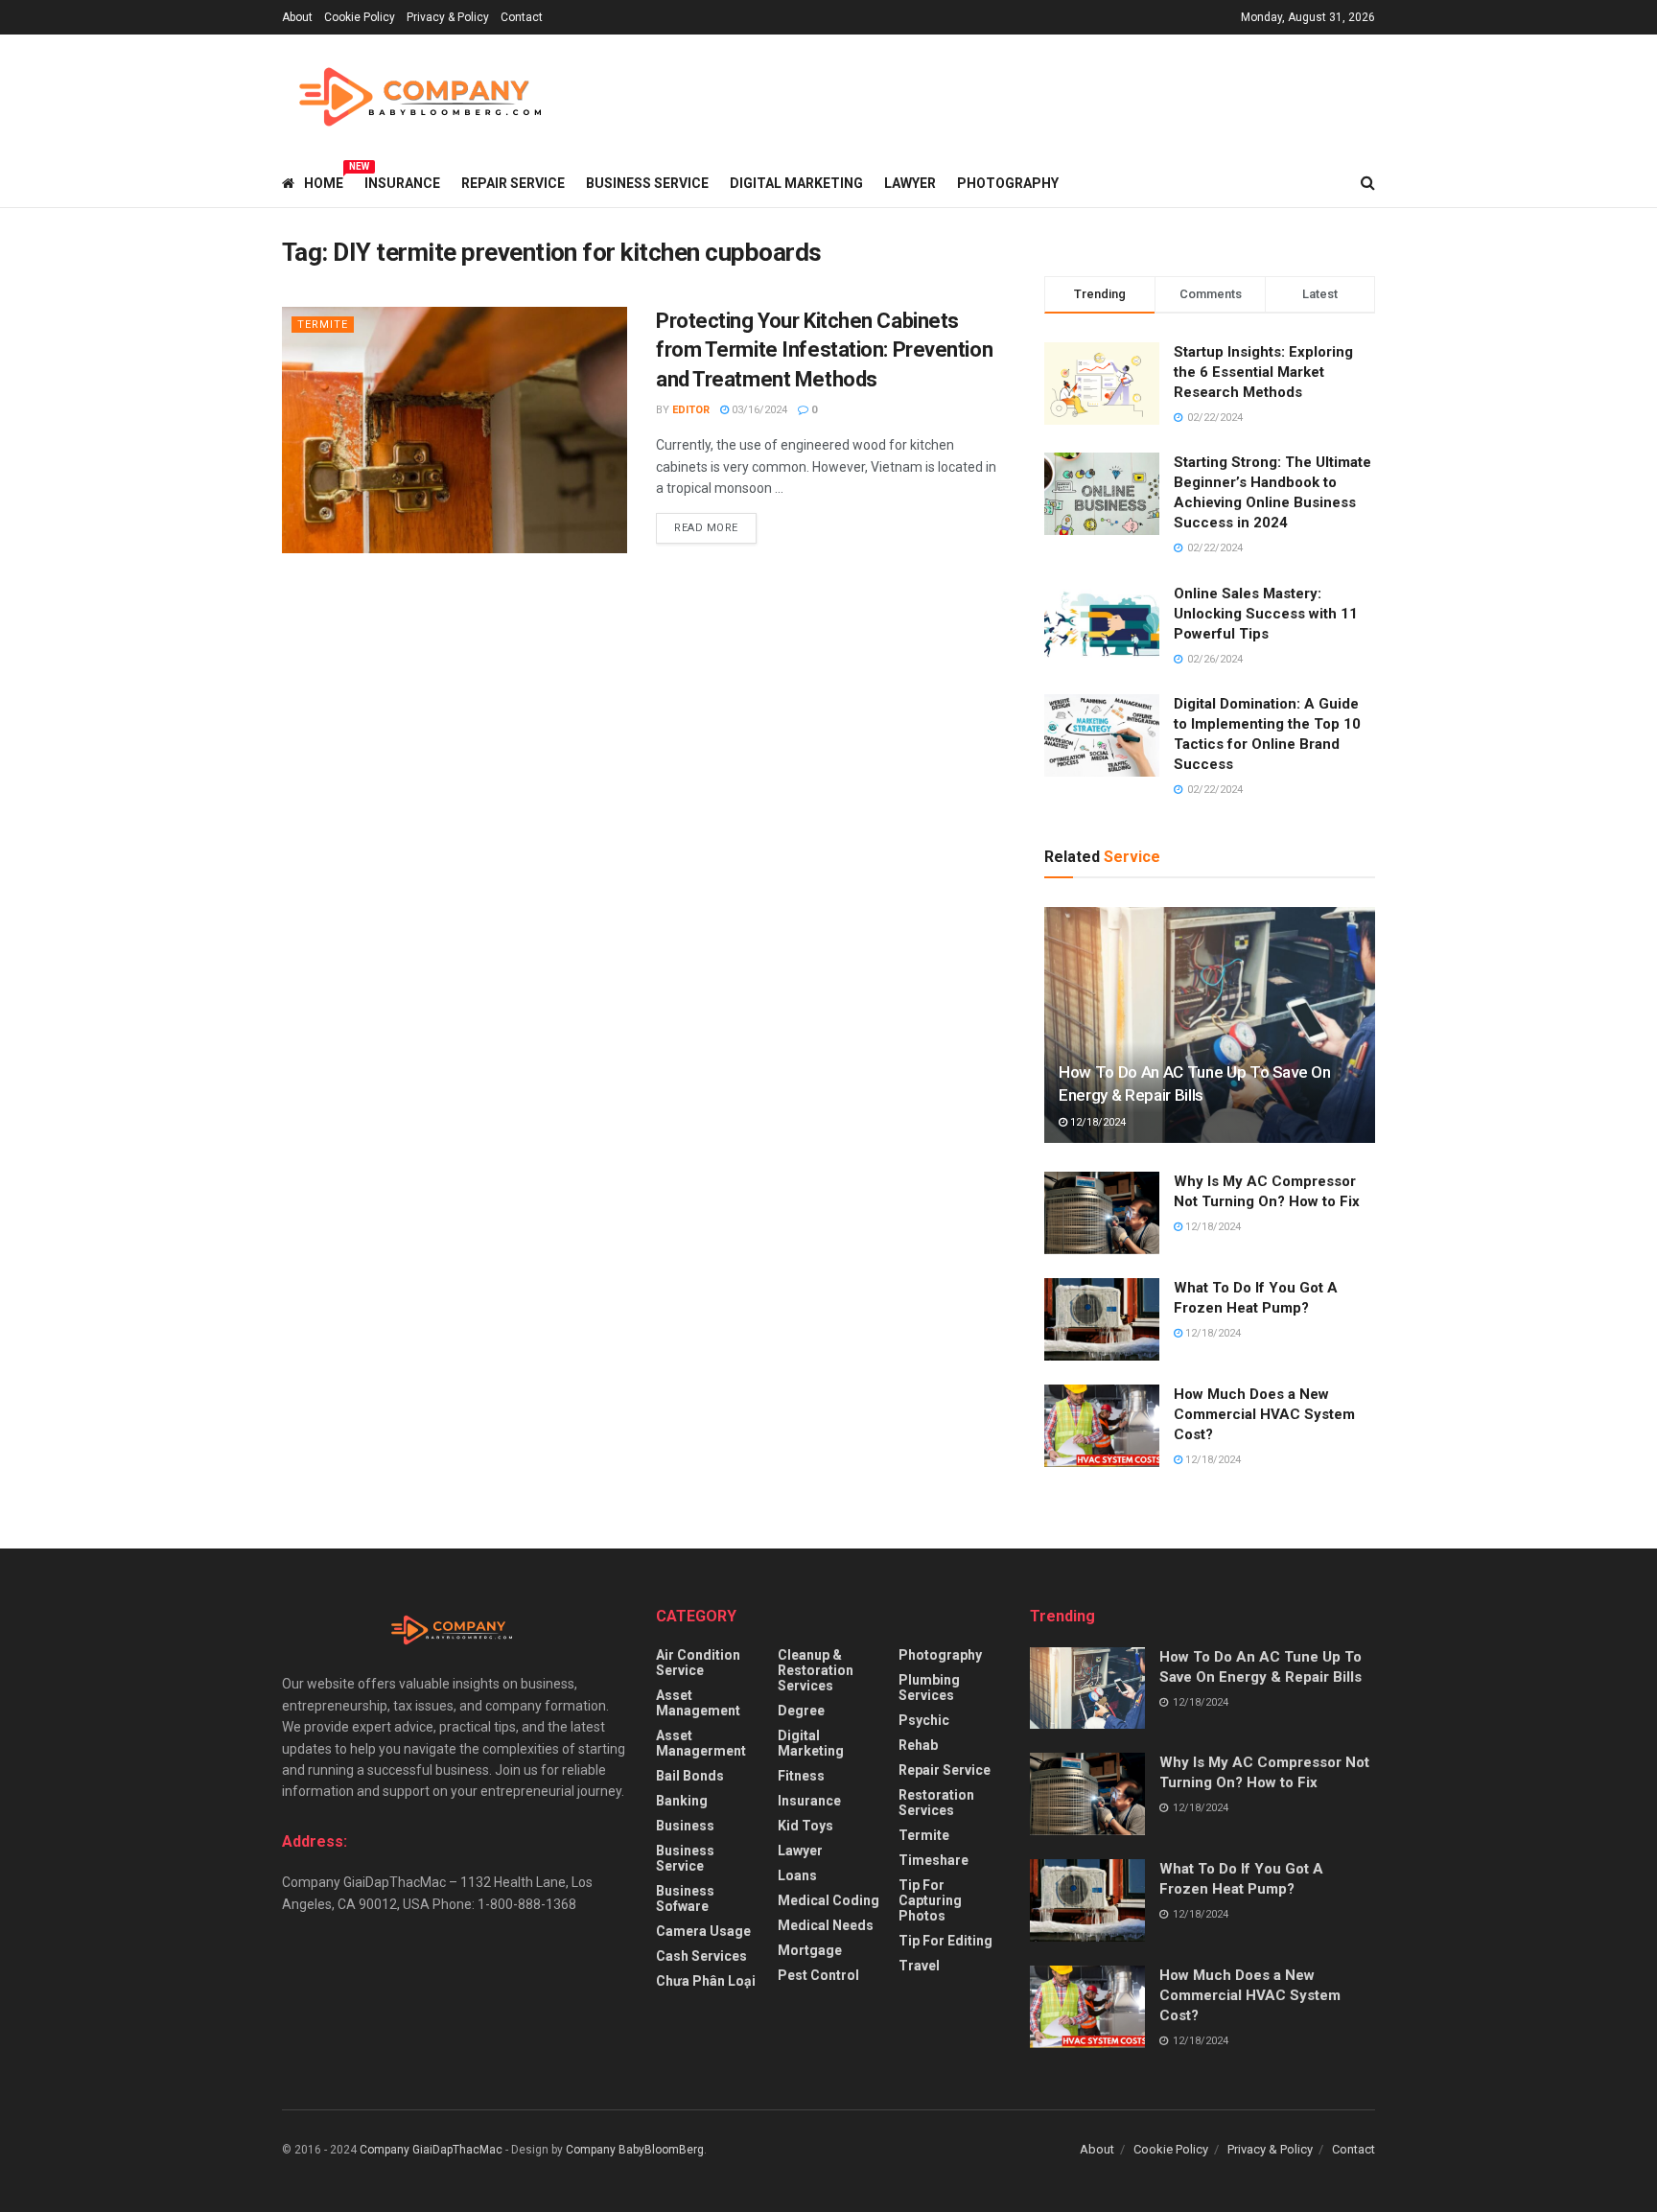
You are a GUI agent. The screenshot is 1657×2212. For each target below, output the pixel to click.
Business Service (647, 183)
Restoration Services (936, 1803)
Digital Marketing (796, 183)
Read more (706, 528)
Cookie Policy (360, 17)
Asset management (698, 1703)
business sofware (685, 1898)
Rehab (918, 1745)
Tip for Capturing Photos (930, 1900)
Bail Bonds (690, 1776)
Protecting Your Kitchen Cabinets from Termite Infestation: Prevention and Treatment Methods (824, 350)
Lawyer (910, 183)
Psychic (924, 1720)
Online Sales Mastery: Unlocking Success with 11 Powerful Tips (1266, 614)
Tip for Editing (945, 1941)
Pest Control (818, 1975)
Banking (682, 1801)
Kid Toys (805, 1826)
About (297, 17)
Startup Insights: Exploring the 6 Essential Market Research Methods (1263, 372)
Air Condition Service (698, 1663)
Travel (919, 1966)
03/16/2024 (758, 410)
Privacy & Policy (448, 17)
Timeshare (934, 1860)
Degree (801, 1711)
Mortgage (810, 1950)
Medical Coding (828, 1900)
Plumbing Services (929, 1688)
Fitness (801, 1776)
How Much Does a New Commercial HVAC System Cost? (1264, 1414)
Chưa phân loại (706, 1981)
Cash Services (701, 1956)
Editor (691, 410)
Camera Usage (703, 1931)
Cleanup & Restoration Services (816, 1670)
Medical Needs (826, 1925)
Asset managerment (701, 1743)
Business (685, 1826)
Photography (1008, 183)
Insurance (402, 183)
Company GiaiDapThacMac (431, 2150)
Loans (797, 1875)
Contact (522, 17)
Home (324, 180)
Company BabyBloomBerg (635, 2150)
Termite (323, 325)
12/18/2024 (1097, 1122)
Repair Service (513, 183)
